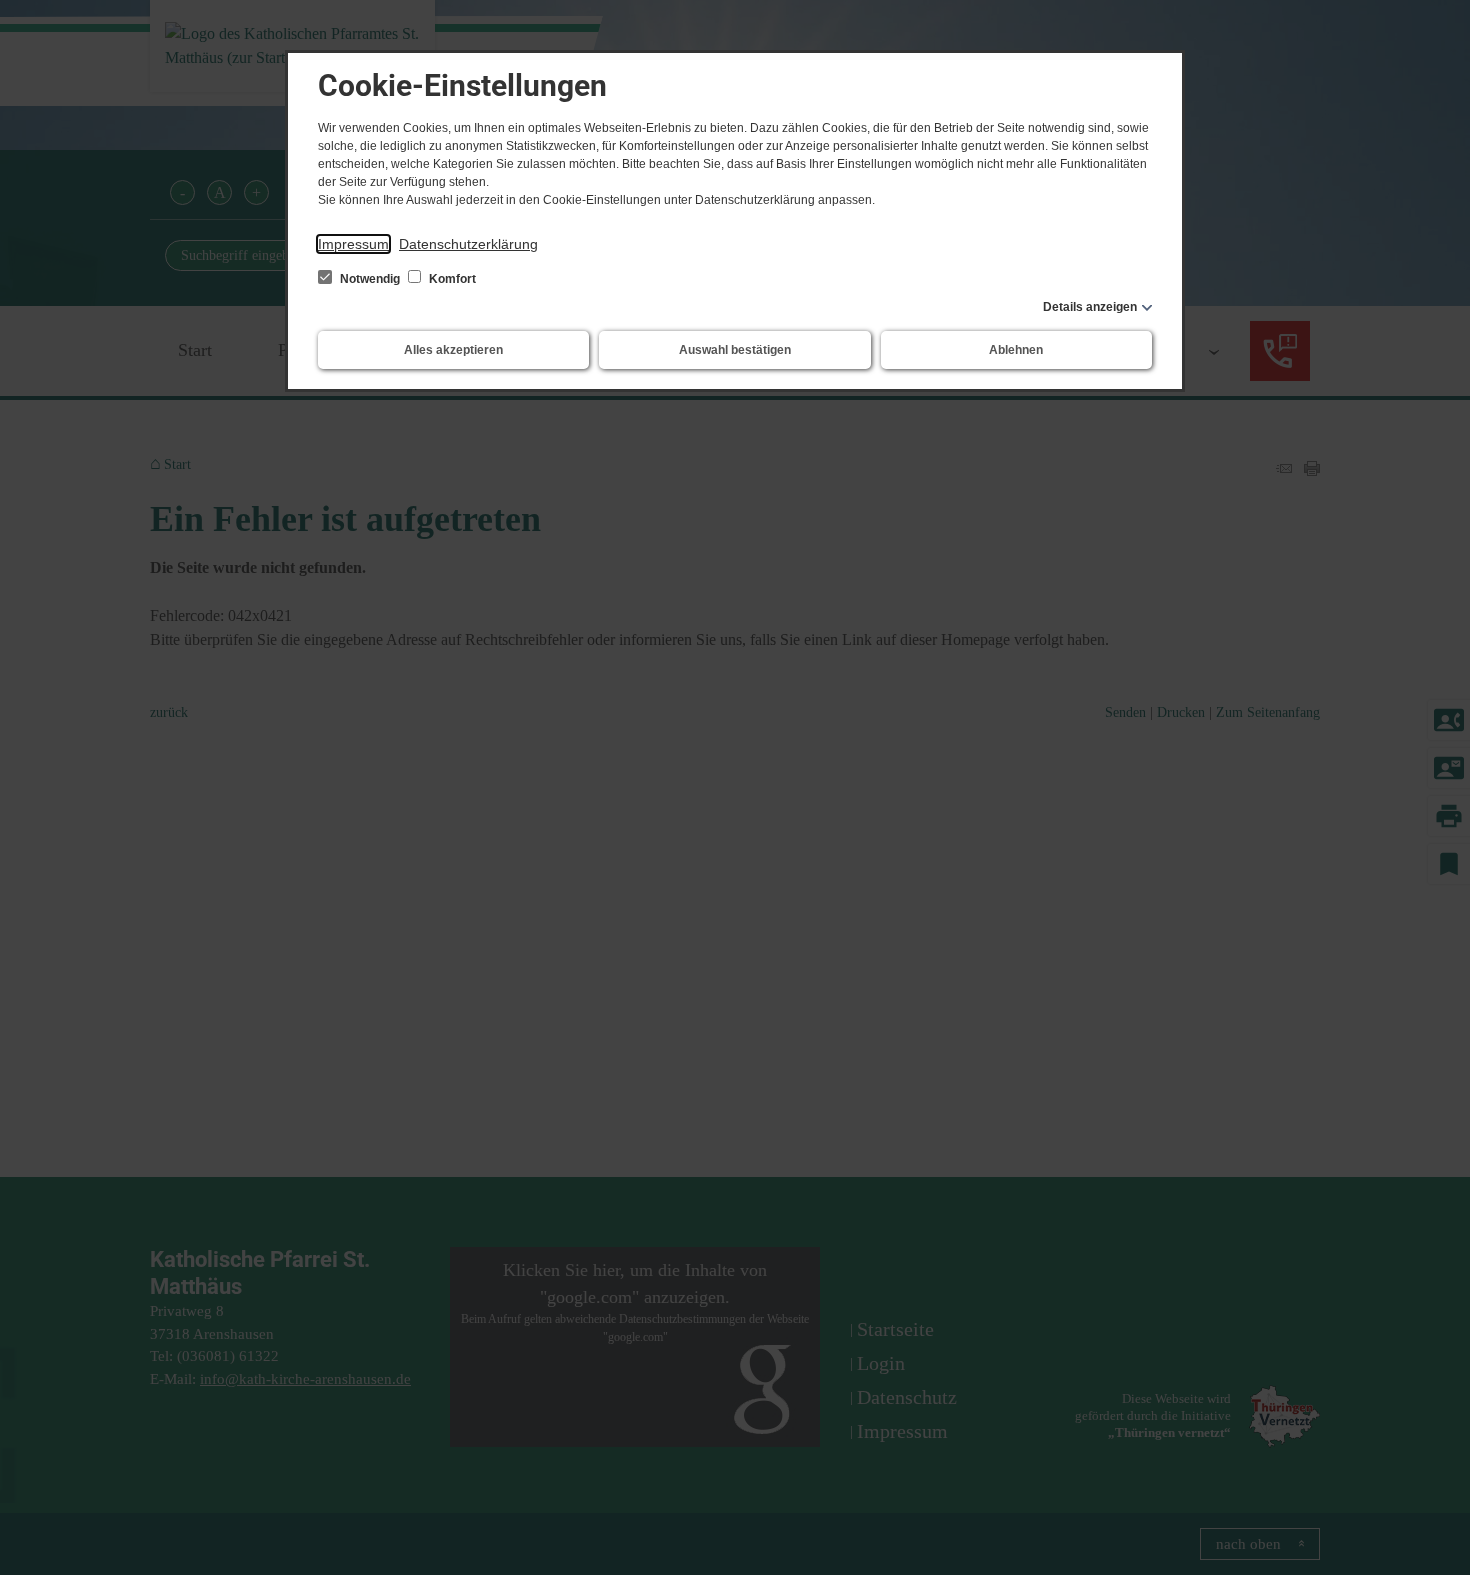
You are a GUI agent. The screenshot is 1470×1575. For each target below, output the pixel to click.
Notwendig (370, 279)
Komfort (451, 279)
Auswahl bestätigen (735, 350)
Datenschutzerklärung (468, 244)
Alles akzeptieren (453, 350)
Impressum (353, 244)
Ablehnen (1016, 350)
